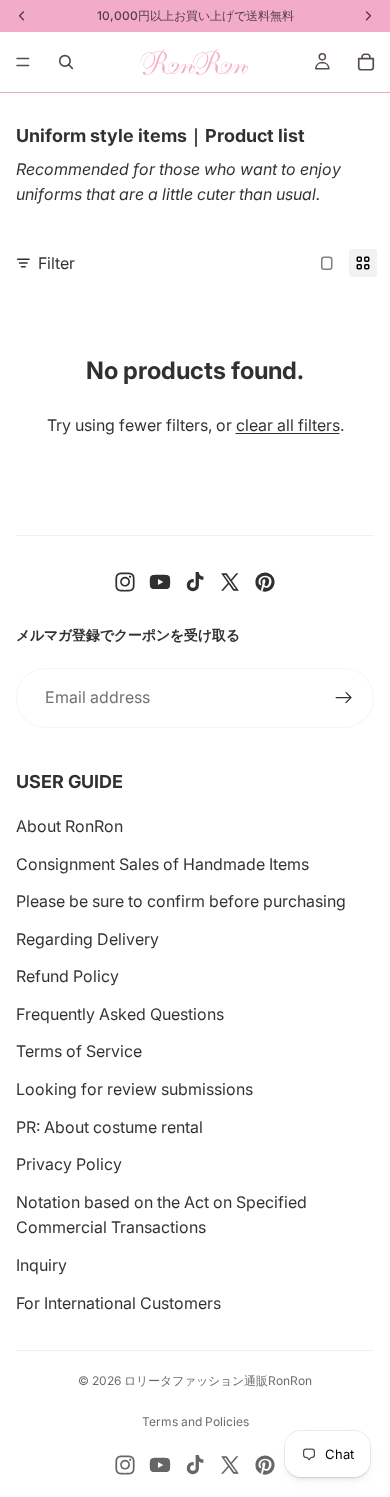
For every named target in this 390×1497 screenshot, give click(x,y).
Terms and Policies (195, 1421)
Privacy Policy (69, 1164)
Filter (56, 263)
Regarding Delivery (87, 939)
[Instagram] (125, 582)
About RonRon (69, 826)
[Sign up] (344, 698)
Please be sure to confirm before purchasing (181, 901)
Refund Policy (67, 976)
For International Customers (118, 1303)
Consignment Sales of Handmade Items (162, 864)
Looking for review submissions (134, 1089)
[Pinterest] (265, 582)
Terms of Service (79, 1051)
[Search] (66, 62)
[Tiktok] (195, 582)
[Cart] (366, 62)
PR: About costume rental (109, 1127)
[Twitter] (230, 582)
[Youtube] (160, 582)
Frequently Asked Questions (120, 1014)
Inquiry (41, 1265)
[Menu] (23, 62)
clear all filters (288, 425)
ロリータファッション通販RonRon (218, 1380)
